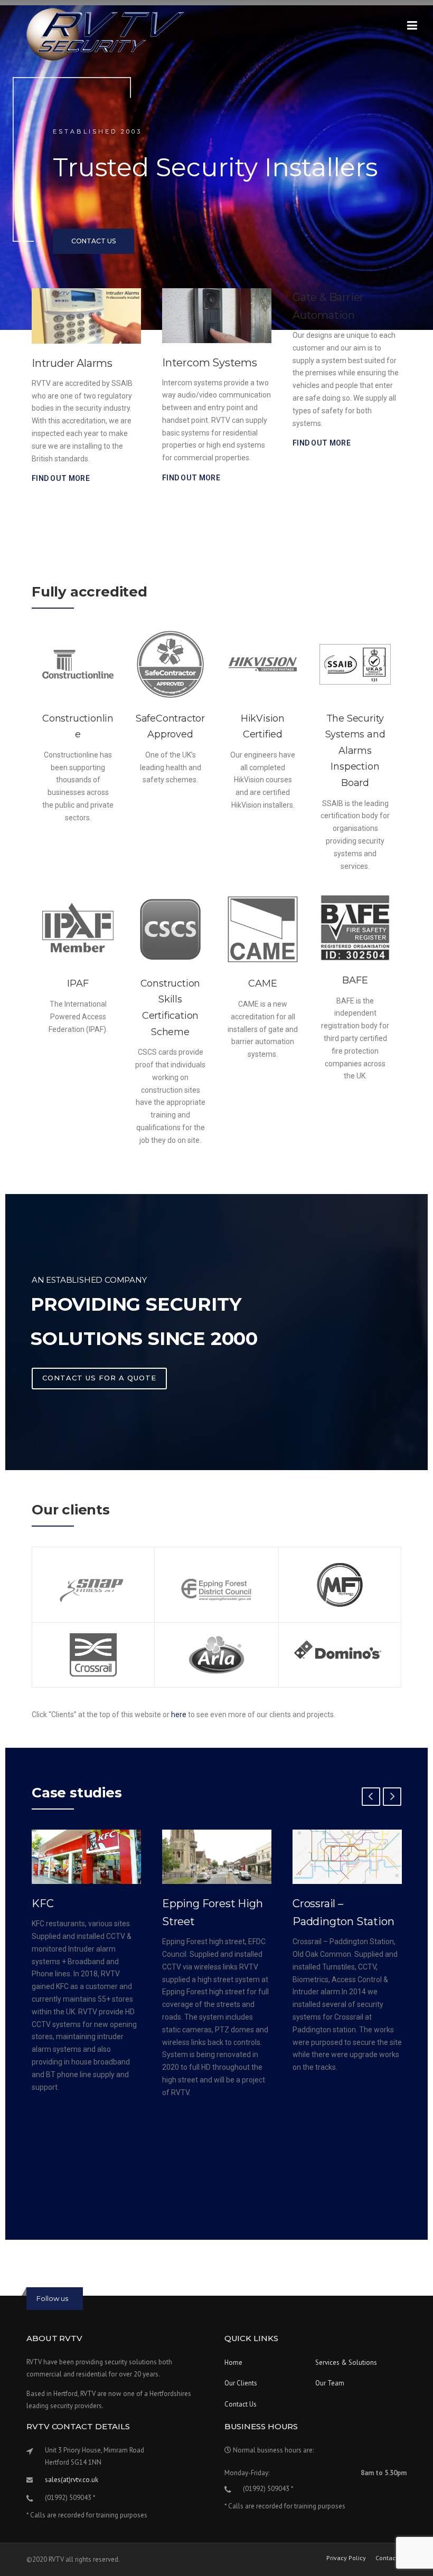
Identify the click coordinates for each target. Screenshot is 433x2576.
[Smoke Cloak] (347, 316)
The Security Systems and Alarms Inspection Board (355, 751)
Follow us (52, 2298)
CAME (262, 983)
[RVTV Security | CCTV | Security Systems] (106, 34)
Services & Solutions (346, 2362)
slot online (62, 2256)
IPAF (78, 983)
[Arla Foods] (347, 1857)
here (179, 1715)
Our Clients (241, 2383)
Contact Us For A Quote (99, 1378)
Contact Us (241, 2404)
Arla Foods (319, 1903)
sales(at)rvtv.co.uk (72, 2480)
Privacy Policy (346, 2558)
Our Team (330, 2383)
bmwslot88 (64, 2276)
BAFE (355, 980)
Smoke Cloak (326, 363)
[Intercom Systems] (86, 316)
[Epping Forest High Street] (86, 1857)
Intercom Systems (79, 363)
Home (233, 2362)
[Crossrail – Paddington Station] (217, 1857)
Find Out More (61, 478)
